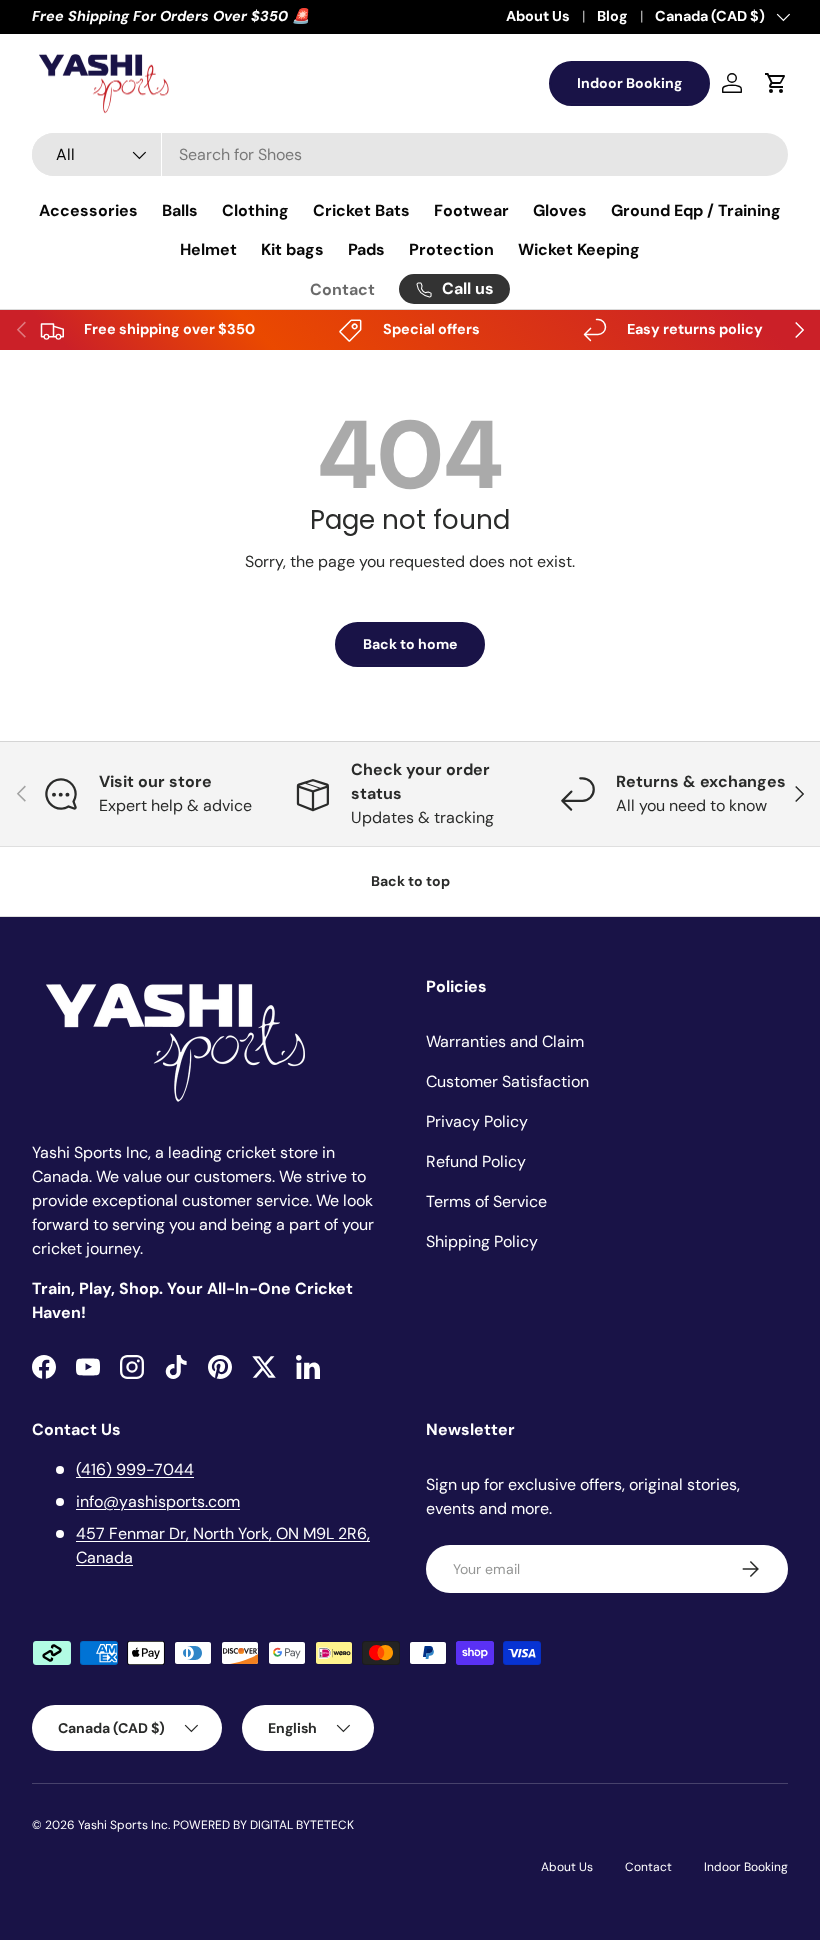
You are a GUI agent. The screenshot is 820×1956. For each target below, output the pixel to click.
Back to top (410, 881)
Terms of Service (486, 1201)
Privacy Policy (477, 1121)
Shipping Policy (482, 1241)
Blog (612, 16)
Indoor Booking (629, 83)
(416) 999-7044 (135, 1469)
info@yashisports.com (158, 1501)
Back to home (410, 644)
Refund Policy (476, 1161)
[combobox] (410, 154)
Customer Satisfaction (507, 1081)
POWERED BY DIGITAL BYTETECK (263, 1825)
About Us (538, 16)
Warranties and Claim (505, 1041)
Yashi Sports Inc (123, 1825)
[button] (776, 83)
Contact (342, 289)
